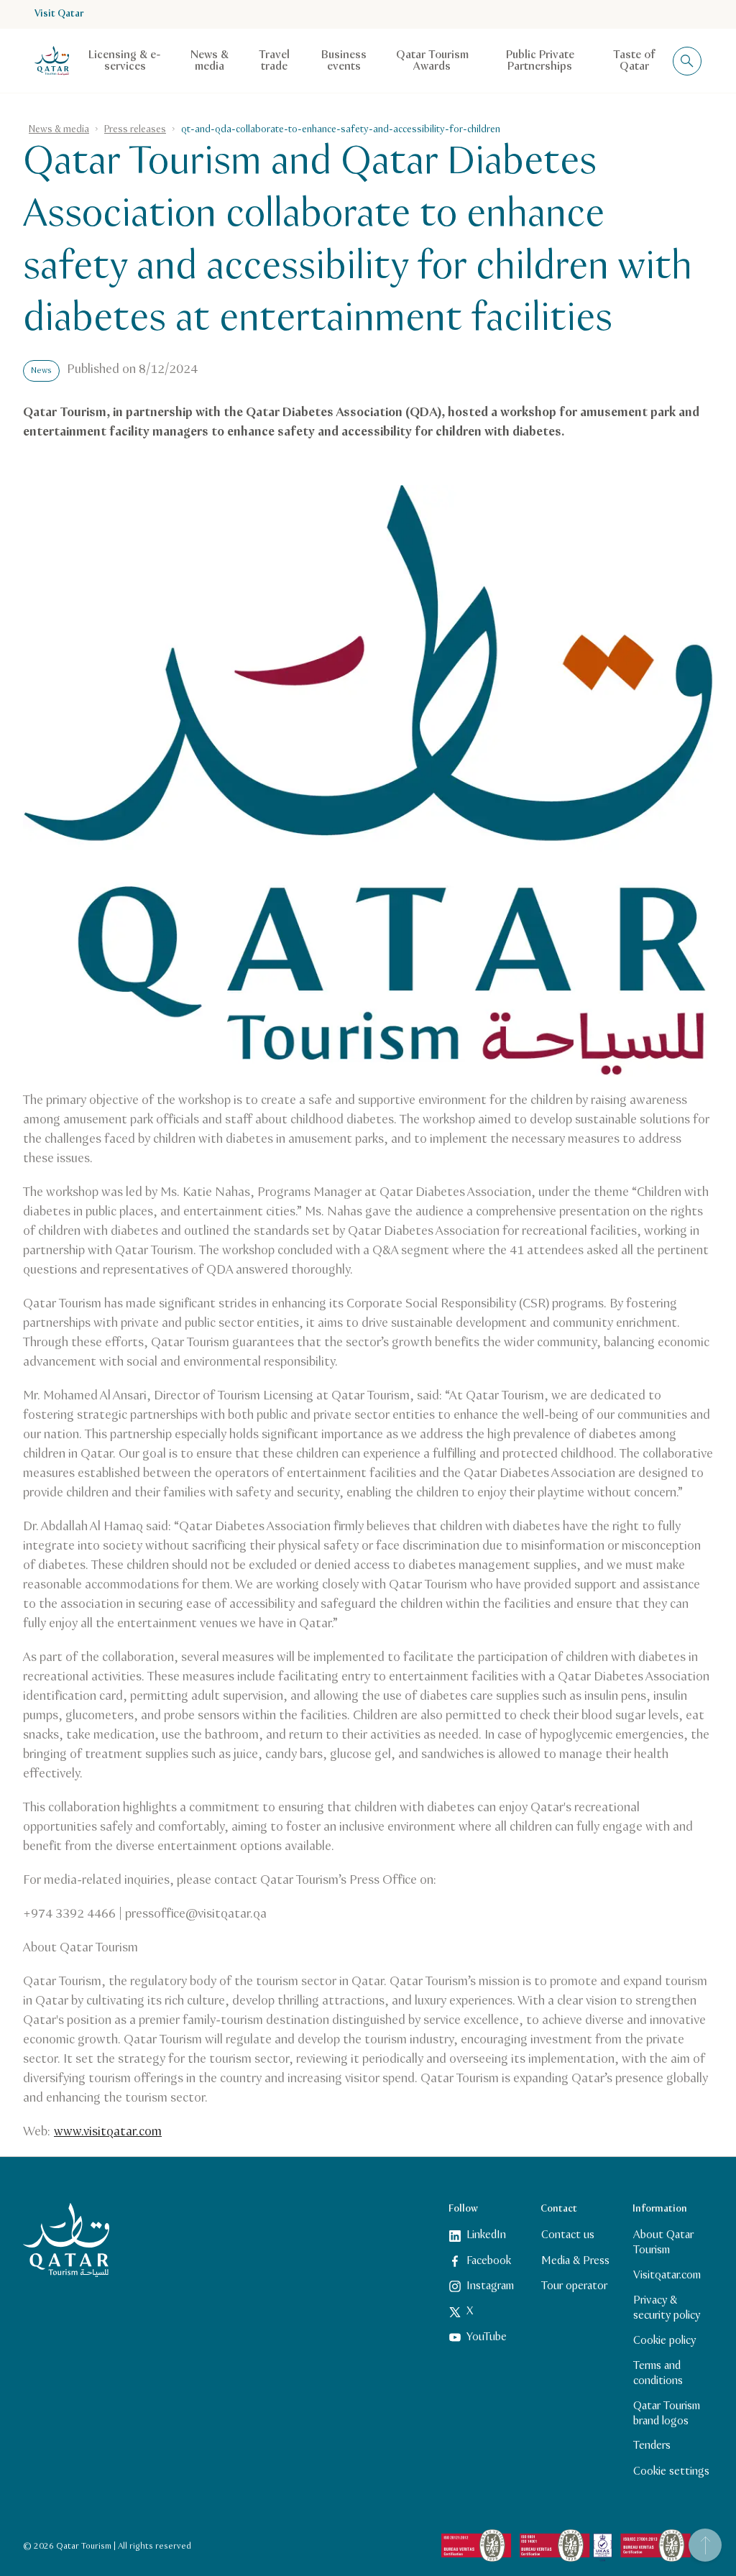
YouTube (487, 2337)
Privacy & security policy (667, 2308)
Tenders (652, 2446)
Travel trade (274, 61)
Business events (344, 61)
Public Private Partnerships (540, 61)
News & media (210, 61)
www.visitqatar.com (108, 2132)
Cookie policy (664, 2341)
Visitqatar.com (667, 2275)
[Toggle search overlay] (687, 61)
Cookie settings (671, 2471)
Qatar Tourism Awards (432, 61)
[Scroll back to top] (705, 2545)
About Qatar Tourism (663, 2242)
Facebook (489, 2261)
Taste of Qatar (634, 61)
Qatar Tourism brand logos (667, 2414)
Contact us (568, 2235)
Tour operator (574, 2286)
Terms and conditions (658, 2373)
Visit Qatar (59, 14)
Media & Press (575, 2261)
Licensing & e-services (125, 61)
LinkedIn (486, 2235)
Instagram (490, 2286)
